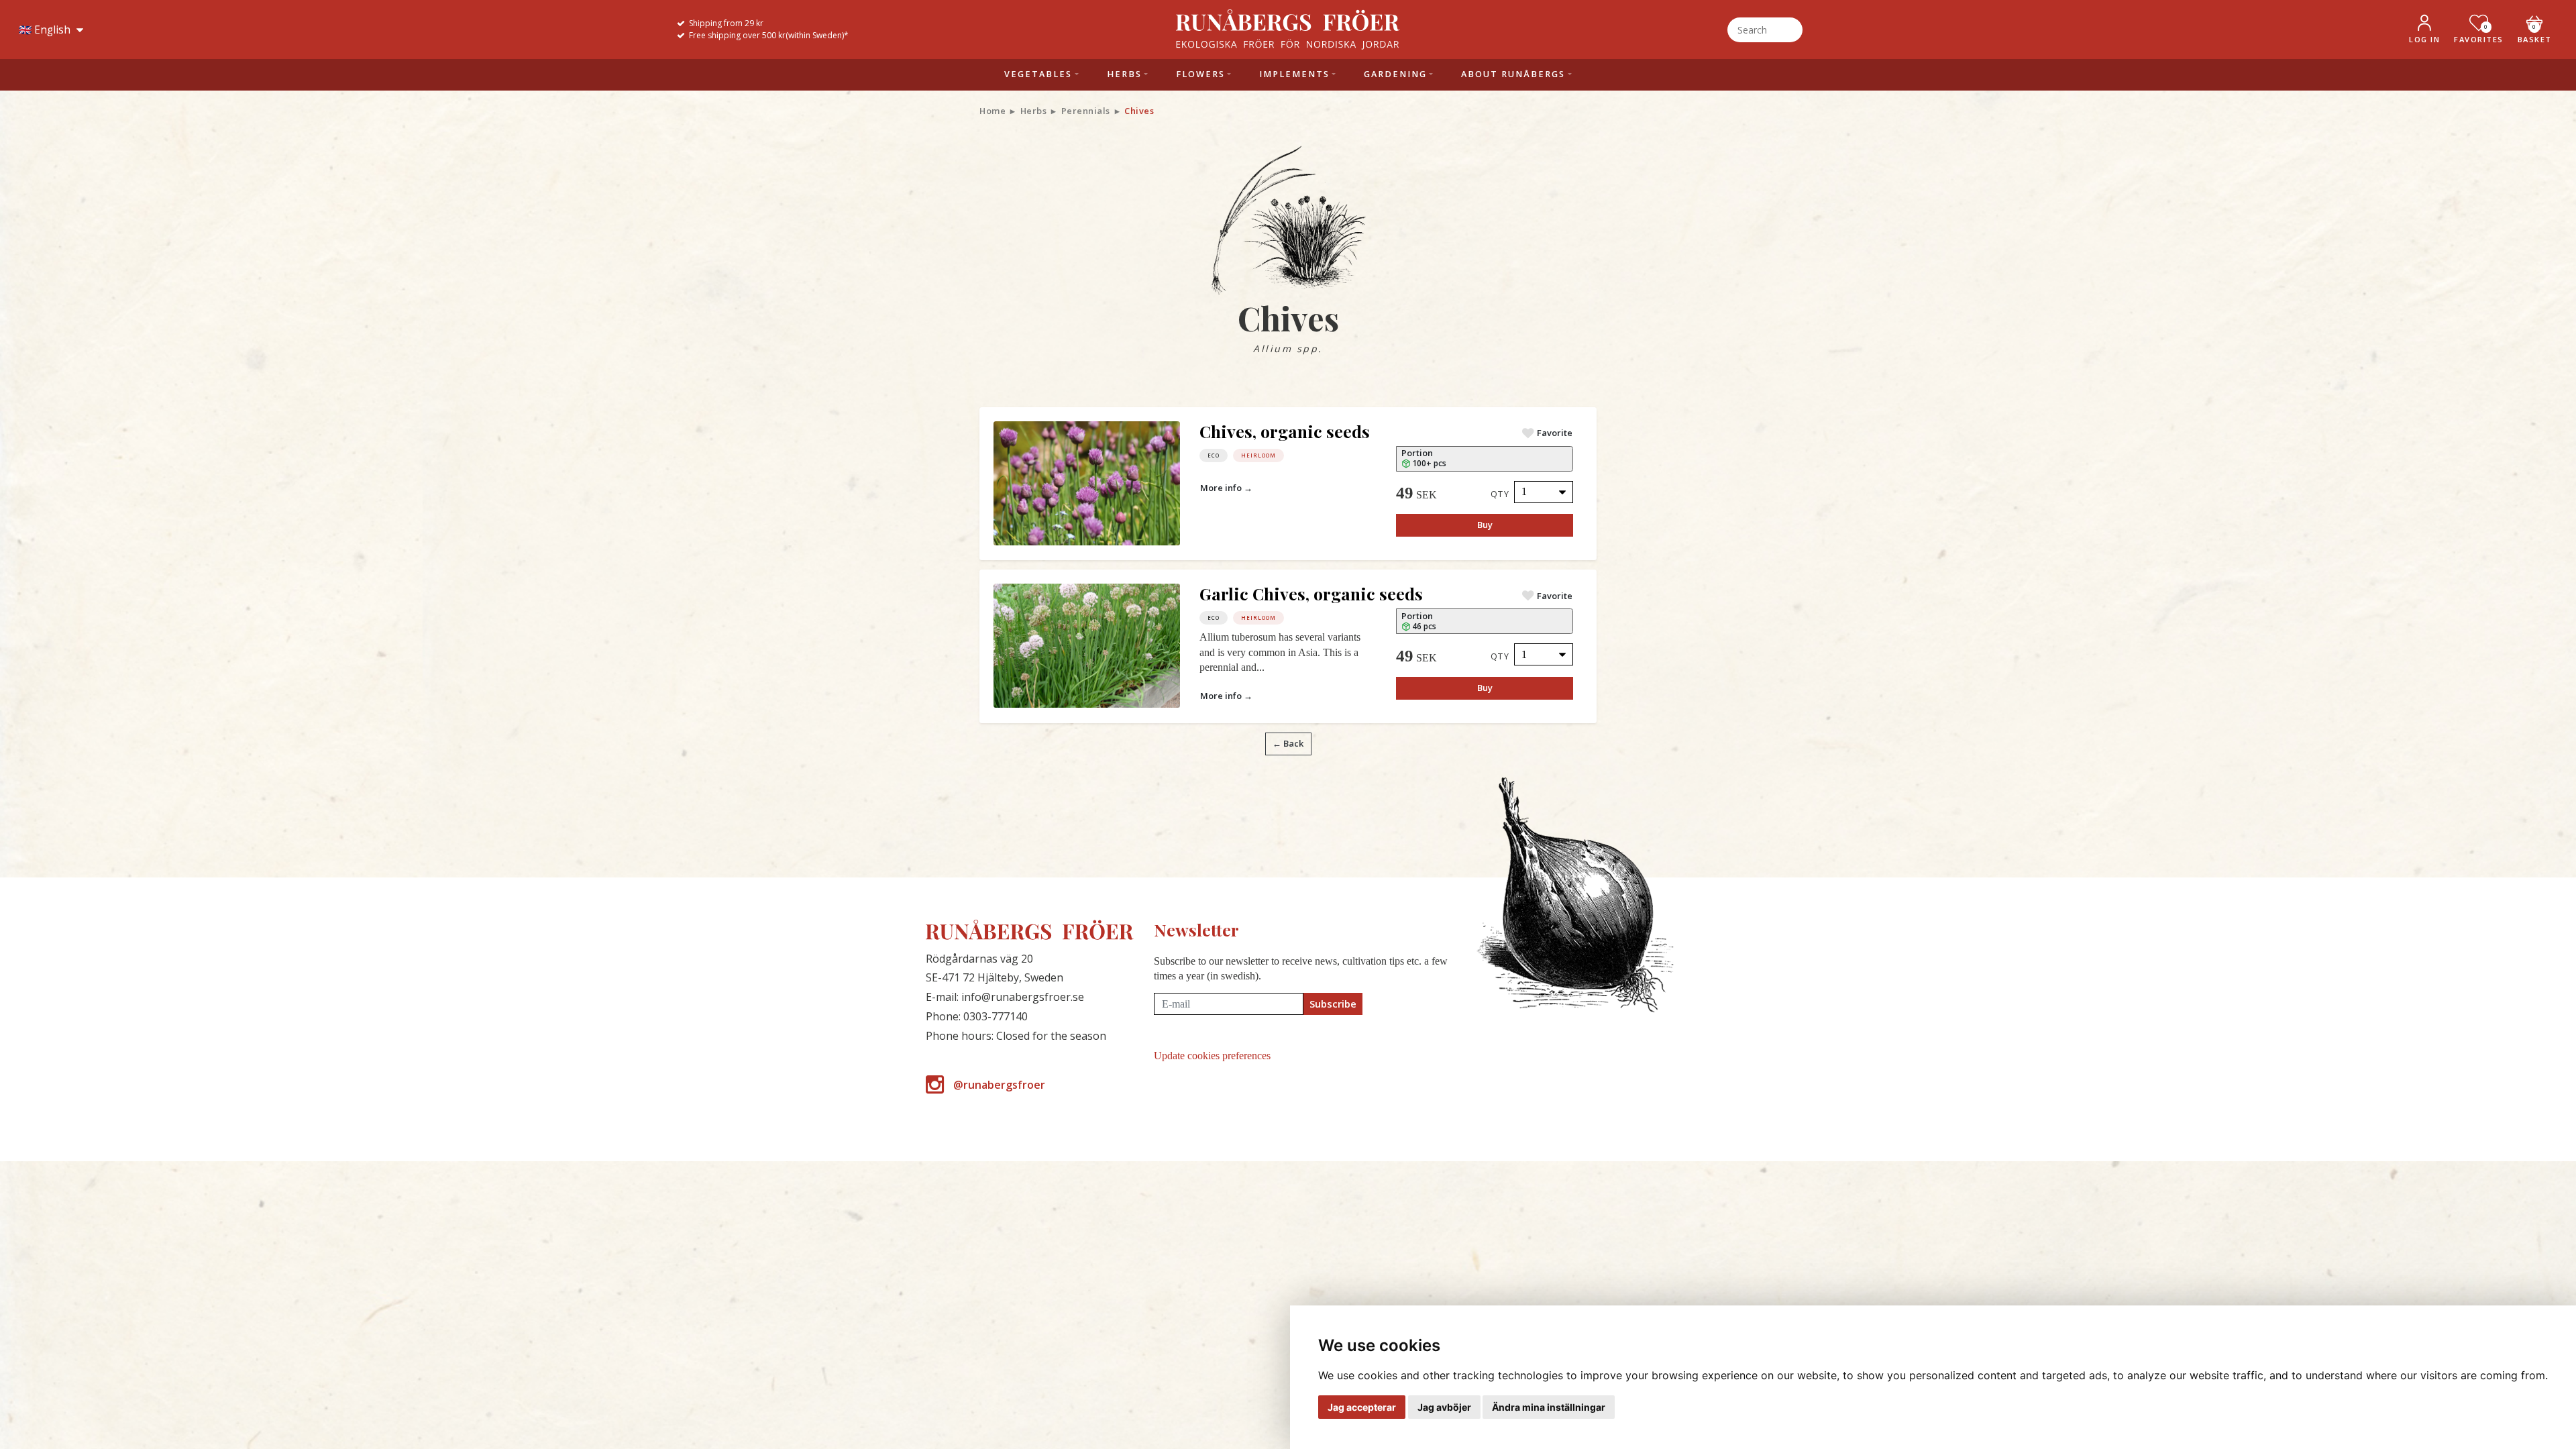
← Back (1288, 743)
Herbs (1034, 111)
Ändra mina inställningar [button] (1549, 1407)
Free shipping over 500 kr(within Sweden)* (769, 35)
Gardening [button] (1395, 74)
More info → (1226, 488)
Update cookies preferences (1212, 1056)
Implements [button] (1294, 74)
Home (992, 111)
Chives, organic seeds (1285, 431)
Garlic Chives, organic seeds (1311, 593)
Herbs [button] (1124, 74)
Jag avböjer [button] (1444, 1407)
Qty (1500, 494)
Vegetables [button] (1038, 74)
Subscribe (1333, 1004)
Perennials (1086, 111)
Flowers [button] (1200, 74)
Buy (1485, 525)
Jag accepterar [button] (1362, 1407)
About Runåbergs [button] (1513, 74)
